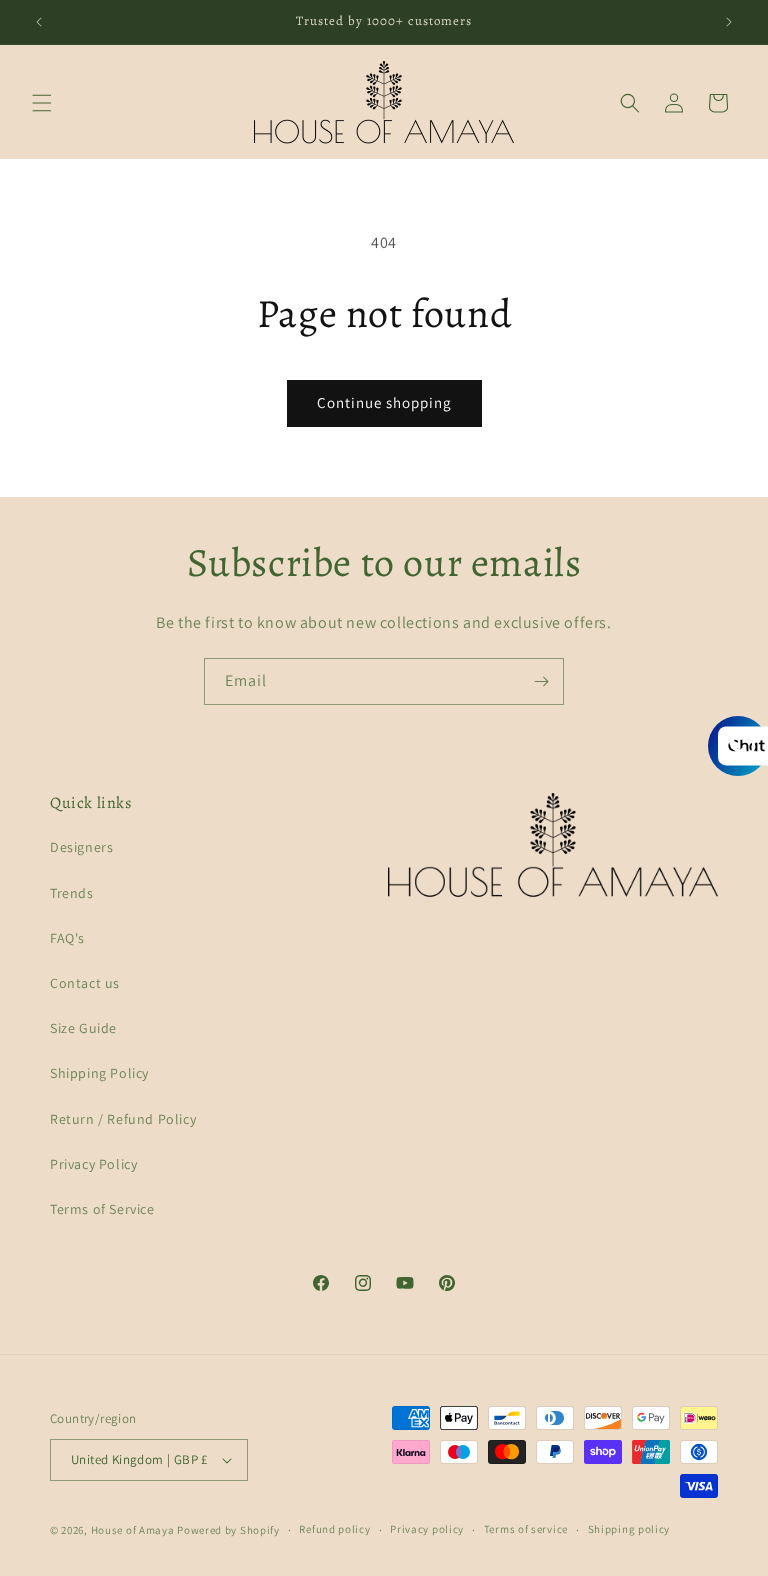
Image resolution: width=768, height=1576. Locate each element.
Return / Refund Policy (123, 1119)
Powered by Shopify (228, 1530)
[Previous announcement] (39, 22)
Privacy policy (427, 1529)
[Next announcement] (729, 22)
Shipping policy (629, 1529)
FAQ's (67, 938)
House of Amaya (133, 1530)
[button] (42, 103)
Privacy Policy (93, 1164)
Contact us (85, 983)
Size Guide (83, 1028)
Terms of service (526, 1529)
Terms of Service (102, 1209)
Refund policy (334, 1529)
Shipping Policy (99, 1073)
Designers (81, 847)
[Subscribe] (541, 681)
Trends (72, 893)
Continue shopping (384, 402)
